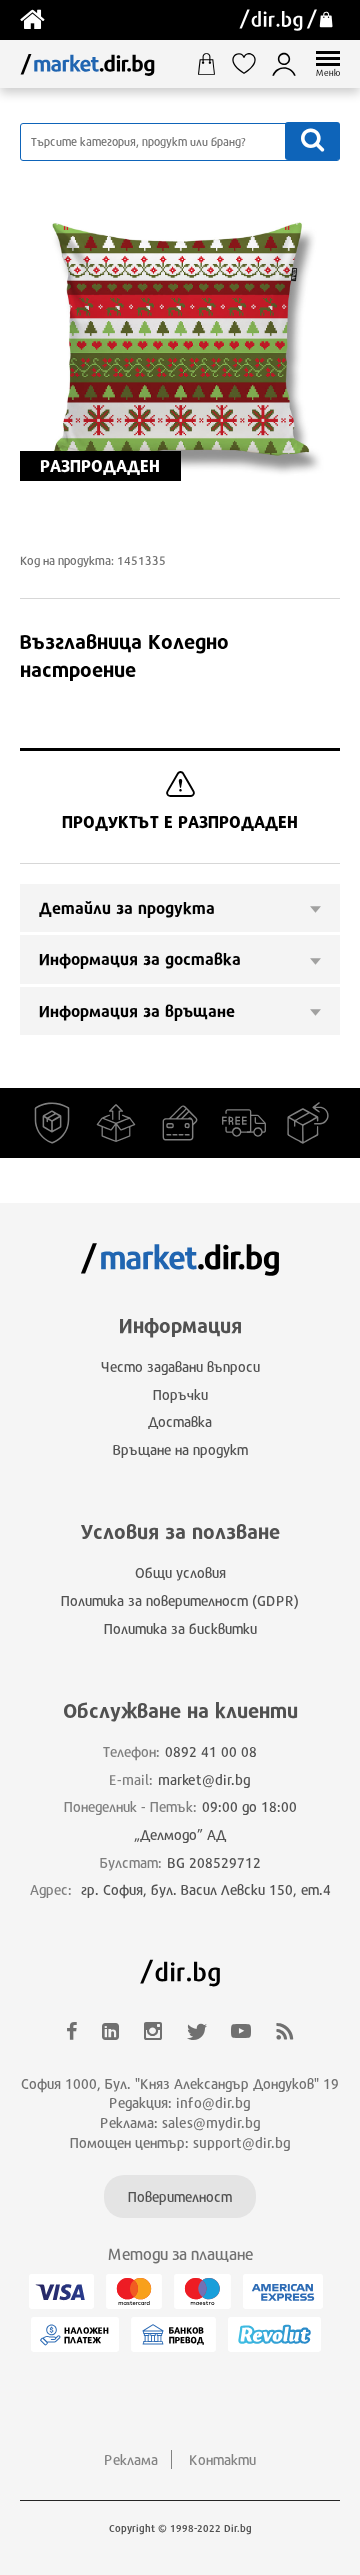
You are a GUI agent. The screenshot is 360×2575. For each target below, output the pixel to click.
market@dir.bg (204, 1779)
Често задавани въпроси (180, 1366)
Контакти (222, 2459)
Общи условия (180, 1572)
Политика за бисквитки (180, 1628)
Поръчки (180, 1394)
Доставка (180, 1421)
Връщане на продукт (180, 1449)
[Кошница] (213, 64)
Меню (328, 72)
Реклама (131, 2459)
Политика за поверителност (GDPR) (180, 1600)
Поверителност (180, 2196)
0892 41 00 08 (211, 1751)
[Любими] (251, 64)
